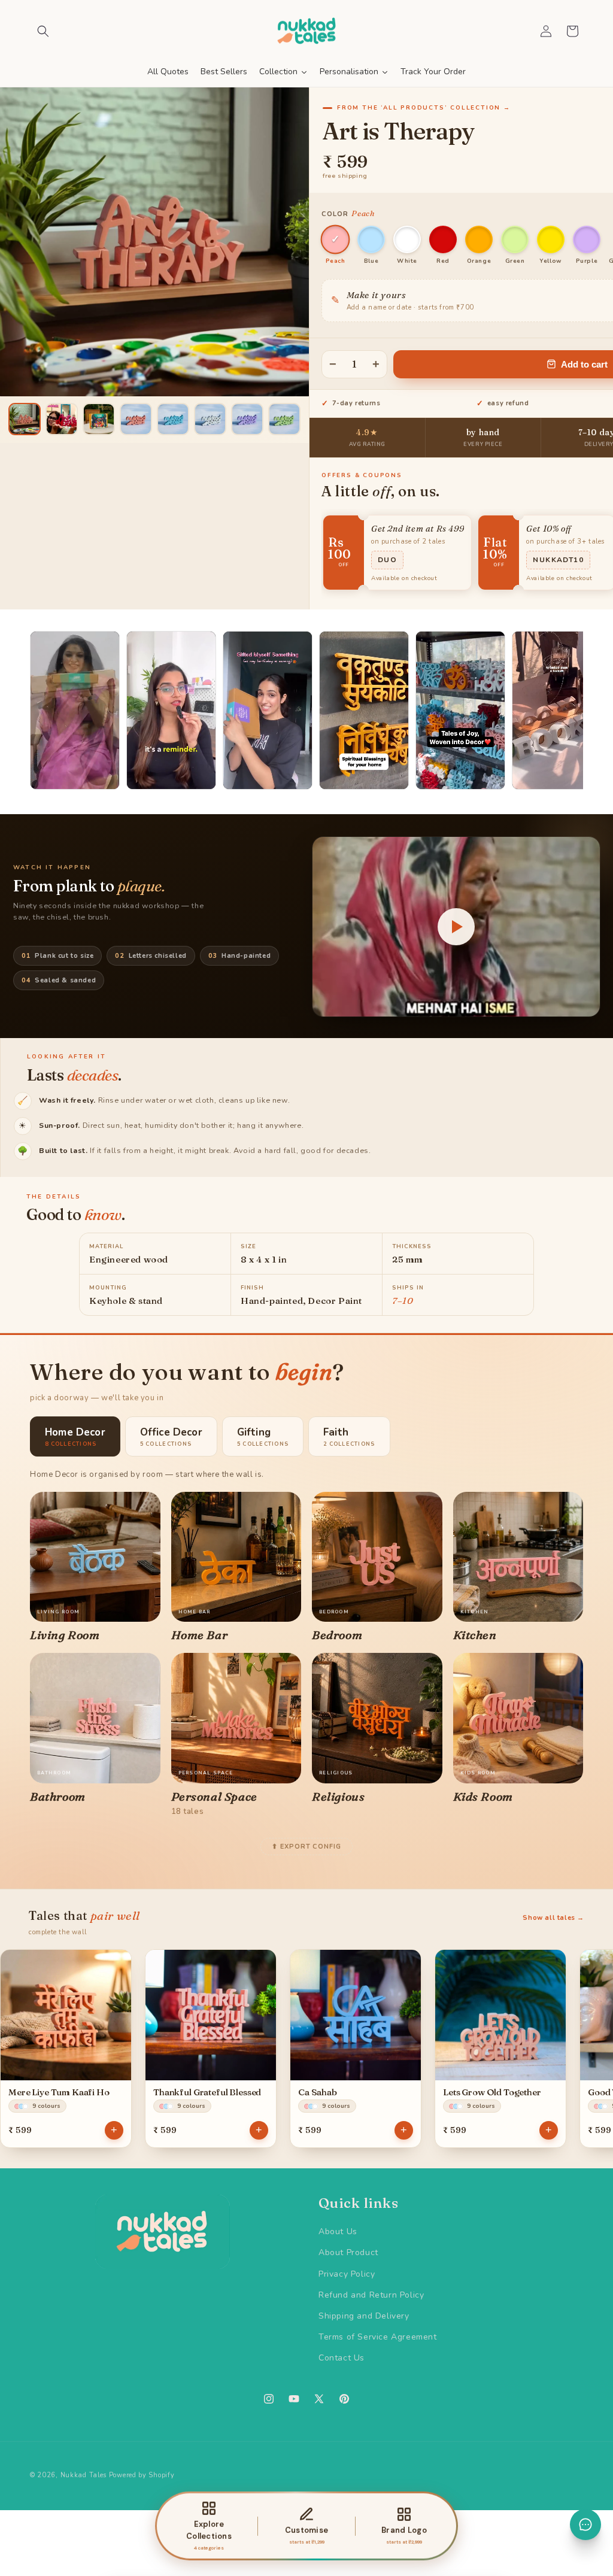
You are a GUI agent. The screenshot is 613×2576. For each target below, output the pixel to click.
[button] (43, 31)
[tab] (75, 1436)
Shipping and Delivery (364, 2316)
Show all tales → (553, 1918)
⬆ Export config (306, 1847)
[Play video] (456, 927)
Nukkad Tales (84, 2475)
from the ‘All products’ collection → (424, 108)
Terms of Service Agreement (378, 2337)
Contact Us (342, 2358)
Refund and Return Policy (371, 2295)
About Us (338, 2231)
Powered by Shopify (142, 2475)
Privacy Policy (347, 2274)
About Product (348, 2252)
